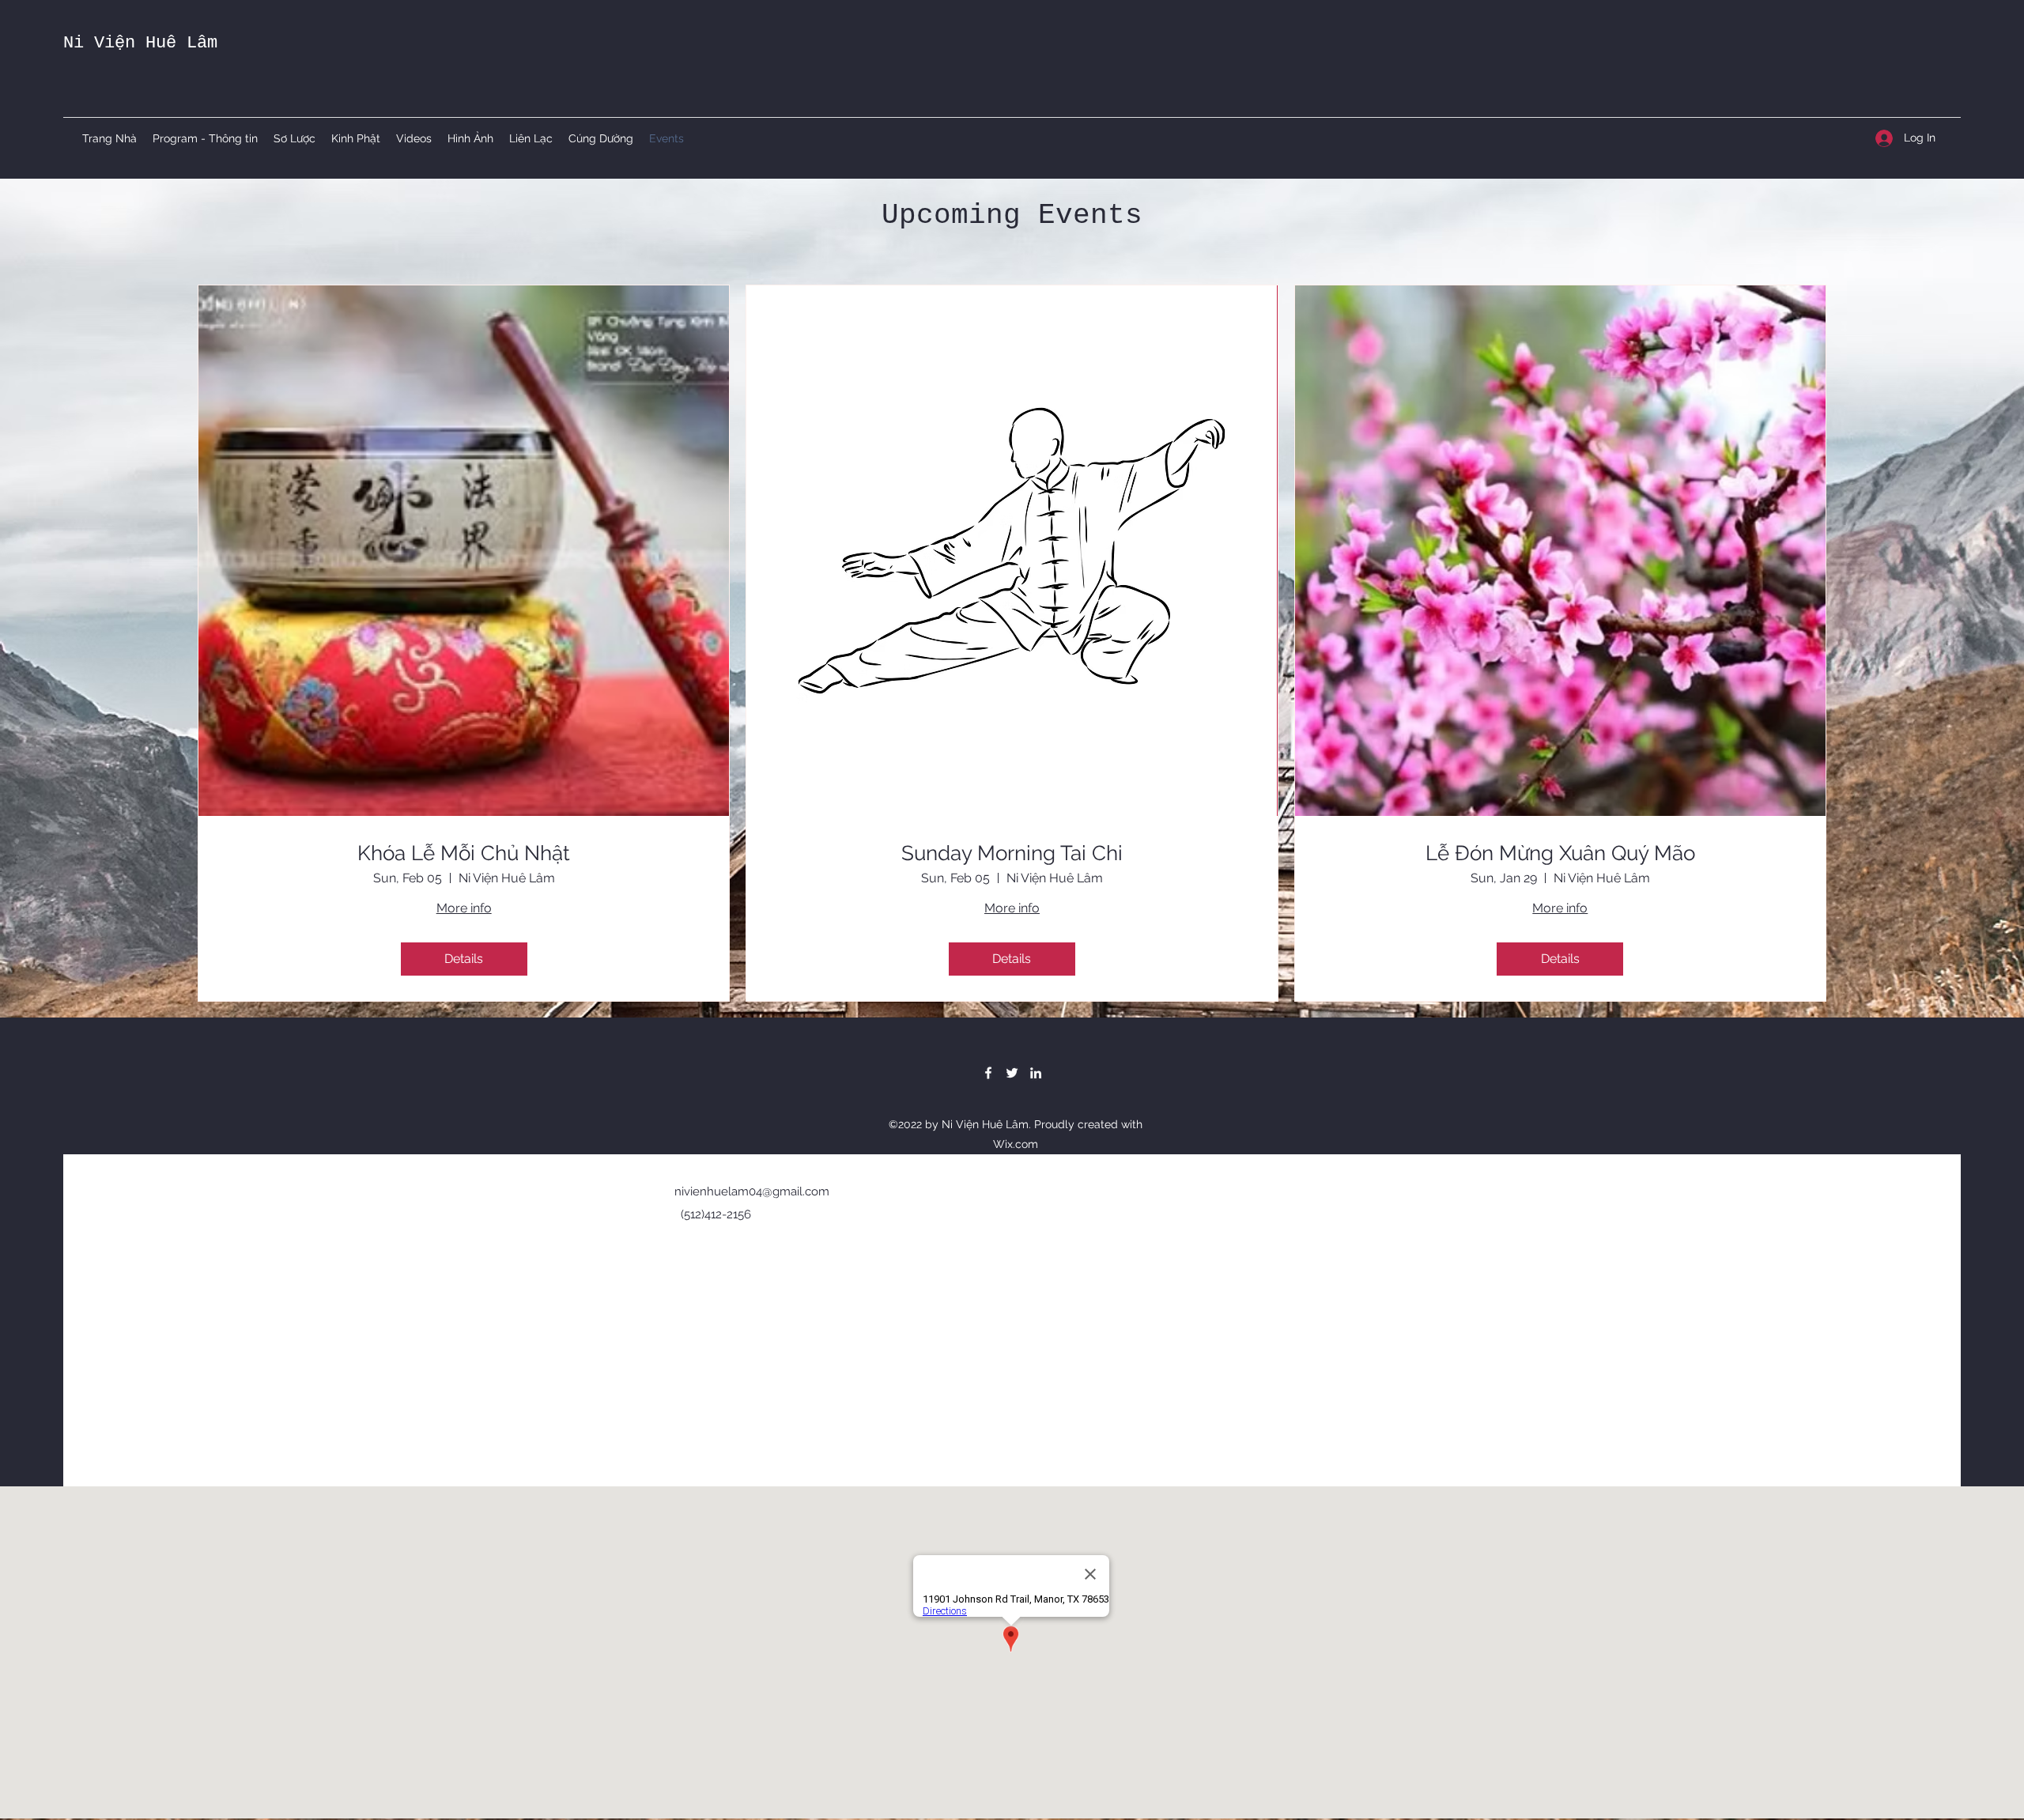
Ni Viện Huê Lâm (140, 43)
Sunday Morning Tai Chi (1012, 853)
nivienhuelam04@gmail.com (752, 1191)
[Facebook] (988, 1073)
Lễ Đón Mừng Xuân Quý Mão (1560, 853)
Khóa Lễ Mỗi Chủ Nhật (464, 853)
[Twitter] (1012, 1073)
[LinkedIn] (1036, 1073)
